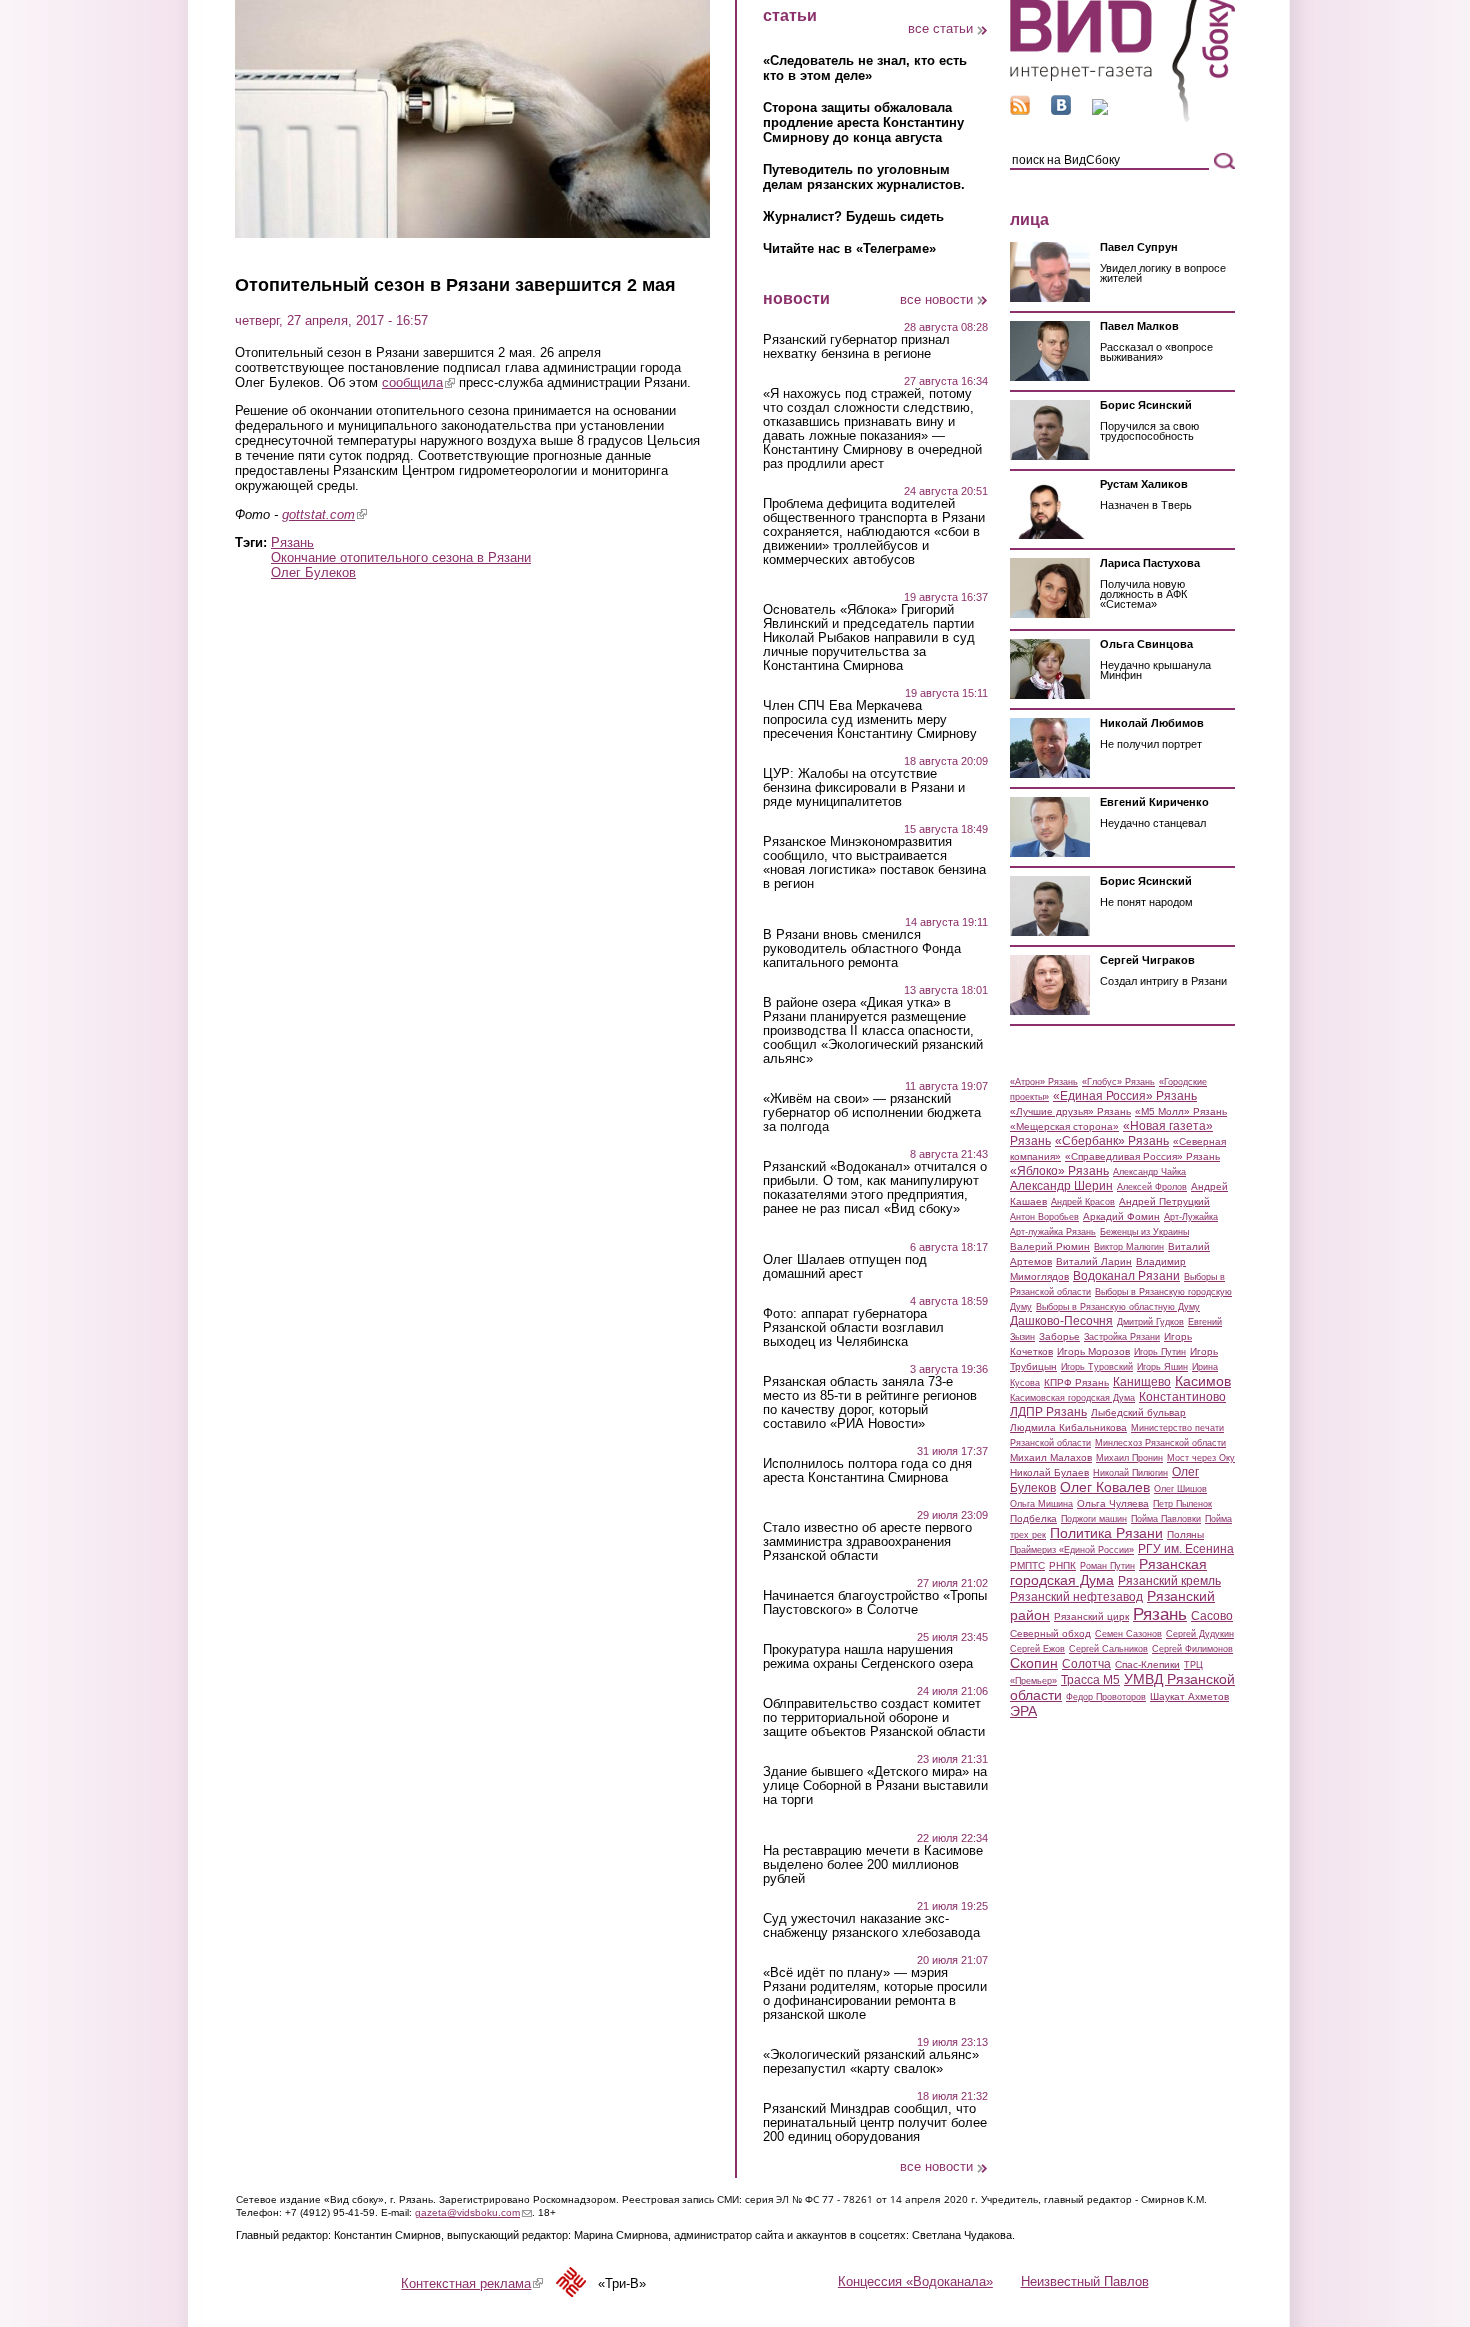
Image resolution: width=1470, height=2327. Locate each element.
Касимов (1203, 1381)
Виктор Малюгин (1129, 1247)
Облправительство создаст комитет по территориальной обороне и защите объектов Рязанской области (874, 1718)
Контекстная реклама (472, 2283)
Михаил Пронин (1129, 1458)
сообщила (418, 382)
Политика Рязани (1106, 1533)
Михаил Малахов (1051, 1457)
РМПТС (1027, 1565)
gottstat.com (324, 514)
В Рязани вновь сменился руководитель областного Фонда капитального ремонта (862, 949)
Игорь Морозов (1093, 1351)
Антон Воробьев (1044, 1217)
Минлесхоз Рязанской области (1160, 1443)
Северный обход (1050, 1633)
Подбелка (1033, 1518)
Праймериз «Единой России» (1072, 1550)
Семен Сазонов (1128, 1634)
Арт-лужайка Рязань (1053, 1232)
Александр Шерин (1061, 1186)
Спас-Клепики (1147, 1664)
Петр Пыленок (1182, 1504)
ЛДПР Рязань (1048, 1412)
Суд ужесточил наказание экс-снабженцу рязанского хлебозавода (871, 1926)
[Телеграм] (1100, 110)
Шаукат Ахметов (1189, 1696)
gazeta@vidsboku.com (473, 2212)
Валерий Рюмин (1050, 1246)
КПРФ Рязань (1076, 1382)
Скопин (1034, 1663)
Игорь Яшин (1162, 1367)
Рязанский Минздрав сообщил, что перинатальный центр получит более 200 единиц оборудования (875, 2123)
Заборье (1059, 1336)
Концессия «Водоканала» (915, 2281)
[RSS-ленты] (1020, 110)
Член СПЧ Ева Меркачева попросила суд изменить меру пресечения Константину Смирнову (870, 720)
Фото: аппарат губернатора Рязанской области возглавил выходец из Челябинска (853, 1328)
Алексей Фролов (1152, 1187)
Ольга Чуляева (1113, 1503)
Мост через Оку (1201, 1458)
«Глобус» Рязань (1118, 1082)
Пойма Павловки (1166, 1519)
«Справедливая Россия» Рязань (1142, 1156)
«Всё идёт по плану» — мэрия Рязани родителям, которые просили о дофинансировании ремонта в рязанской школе (875, 1994)
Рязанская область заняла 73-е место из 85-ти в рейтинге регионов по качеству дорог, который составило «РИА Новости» (870, 1403)
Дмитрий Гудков (1150, 1322)
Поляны (1185, 1534)
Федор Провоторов (1106, 1697)
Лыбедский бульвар (1138, 1412)
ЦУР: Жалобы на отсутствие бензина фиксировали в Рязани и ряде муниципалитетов (864, 788)
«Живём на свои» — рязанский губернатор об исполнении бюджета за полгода (872, 1113)
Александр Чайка (1149, 1172)
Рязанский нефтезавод (1076, 1597)
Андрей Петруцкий (1164, 1201)
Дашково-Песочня (1061, 1321)
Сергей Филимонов (1192, 1649)
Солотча (1086, 1664)
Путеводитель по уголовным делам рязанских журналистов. (864, 177)
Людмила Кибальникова (1068, 1427)
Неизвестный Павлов (1085, 2281)
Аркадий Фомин (1121, 1216)
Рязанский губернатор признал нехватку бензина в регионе (856, 347)
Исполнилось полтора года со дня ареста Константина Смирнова (867, 1471)
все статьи (940, 28)
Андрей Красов (1083, 1202)
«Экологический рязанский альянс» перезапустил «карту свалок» (871, 2062)
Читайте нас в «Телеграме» (849, 248)
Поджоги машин (1094, 1519)
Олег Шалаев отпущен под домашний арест (845, 1267)
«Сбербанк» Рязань (1112, 1141)
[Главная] (1122, 118)
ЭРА (1023, 1711)
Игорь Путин (1160, 1352)
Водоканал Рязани (1126, 1276)
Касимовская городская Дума (1072, 1398)
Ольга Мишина (1041, 1504)
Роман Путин (1107, 1566)
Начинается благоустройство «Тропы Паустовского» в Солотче (875, 1603)
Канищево (1142, 1382)
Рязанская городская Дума (1108, 1572)
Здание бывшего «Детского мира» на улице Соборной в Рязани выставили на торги (875, 1786)
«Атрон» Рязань (1044, 1082)
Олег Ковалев (1105, 1487)
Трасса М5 (1090, 1680)
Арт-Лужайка (1191, 1217)
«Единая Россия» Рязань (1125, 1096)
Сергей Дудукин (1200, 1634)
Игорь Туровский (1097, 1367)
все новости (936, 299)
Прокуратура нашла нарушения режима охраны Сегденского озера (868, 1657)
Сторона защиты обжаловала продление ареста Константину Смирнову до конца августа (863, 122)
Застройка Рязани (1122, 1337)
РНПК (1062, 1565)
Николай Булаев (1049, 1472)
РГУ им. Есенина (1186, 1549)
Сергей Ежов (1037, 1649)
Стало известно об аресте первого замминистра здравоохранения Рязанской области (867, 1542)
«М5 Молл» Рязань (1181, 1111)
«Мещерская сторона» (1064, 1126)
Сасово (1212, 1616)
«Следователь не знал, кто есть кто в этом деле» (865, 68)
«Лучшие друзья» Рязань (1070, 1111)
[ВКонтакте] (1061, 110)
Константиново (1182, 1397)
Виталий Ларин (1094, 1261)
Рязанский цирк (1091, 1616)
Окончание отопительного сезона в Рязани (401, 557)
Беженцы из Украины (1144, 1232)
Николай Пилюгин (1130, 1473)
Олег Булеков (313, 572)
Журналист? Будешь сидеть (853, 216)
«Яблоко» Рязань (1059, 1171)
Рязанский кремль (1169, 1581)
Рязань (292, 542)
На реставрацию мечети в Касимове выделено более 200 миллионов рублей (873, 1865)
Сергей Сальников (1108, 1649)
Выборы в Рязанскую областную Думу (1118, 1307)
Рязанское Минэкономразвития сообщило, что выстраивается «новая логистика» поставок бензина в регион (874, 863)
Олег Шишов (1180, 1489)
